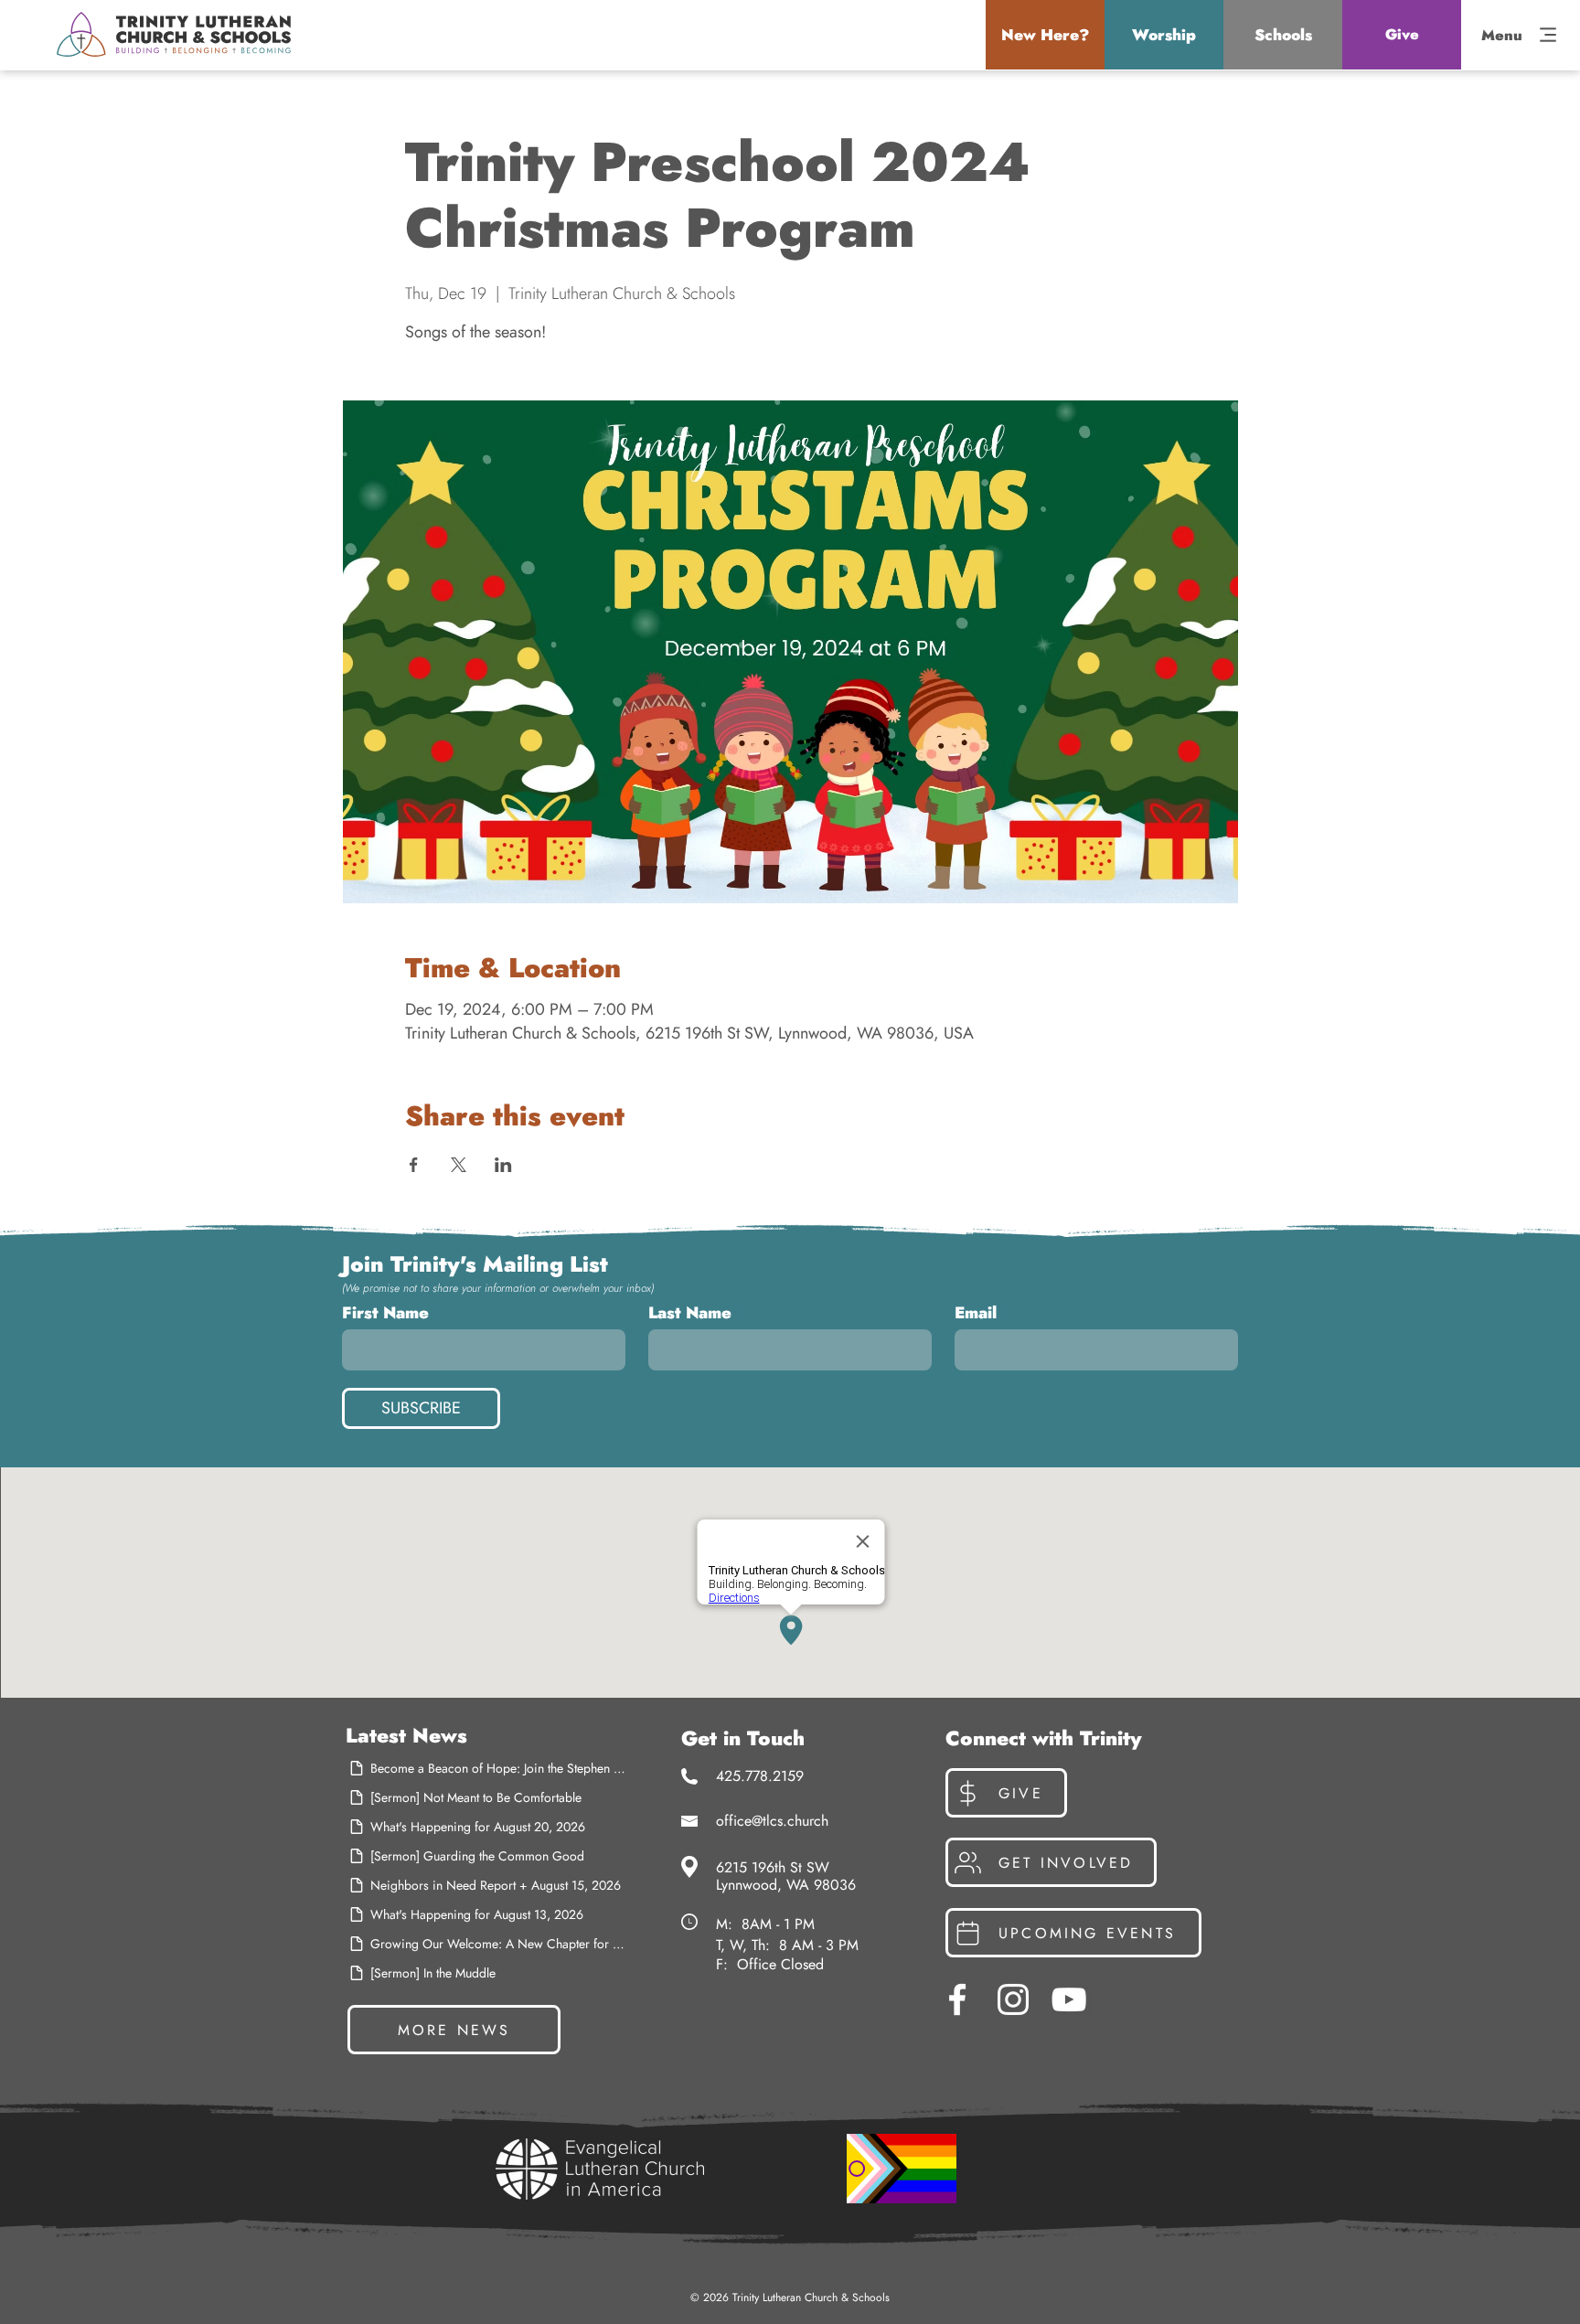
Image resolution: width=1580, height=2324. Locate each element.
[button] (1045, 35)
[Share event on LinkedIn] (503, 1165)
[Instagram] (1013, 1999)
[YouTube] (1069, 1999)
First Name (385, 1313)
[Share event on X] (459, 1165)
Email (976, 1313)
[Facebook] (957, 1999)
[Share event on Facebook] (414, 1165)
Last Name (690, 1313)
